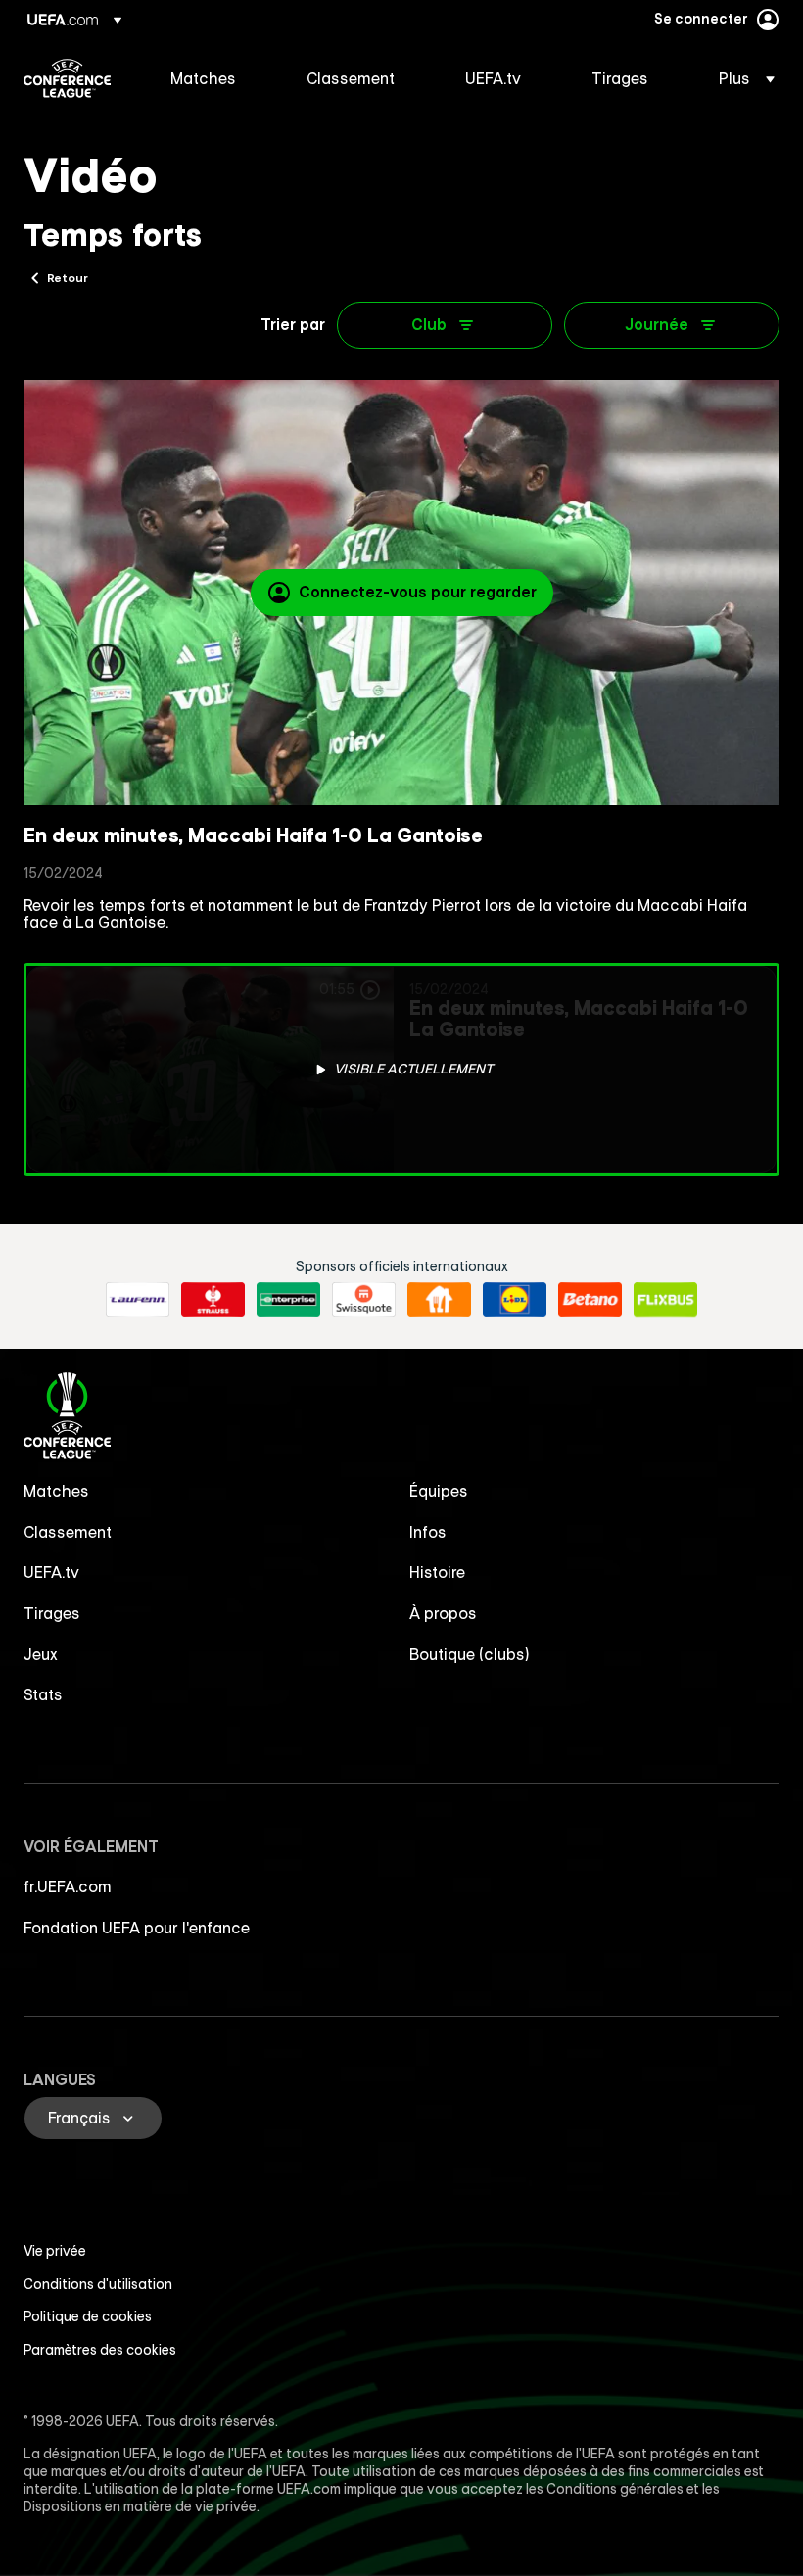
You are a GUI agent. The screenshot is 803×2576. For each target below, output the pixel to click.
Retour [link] (68, 277)
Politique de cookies (88, 2316)
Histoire (437, 1572)
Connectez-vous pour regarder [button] (418, 592)
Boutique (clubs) (470, 1654)
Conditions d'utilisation (98, 2284)
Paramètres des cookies (100, 2350)
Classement (68, 1532)
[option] (401, 1070)
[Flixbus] (665, 1300)
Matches (56, 1491)
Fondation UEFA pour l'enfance (137, 1928)
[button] (741, 78)
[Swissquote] (364, 1300)
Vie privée (55, 2251)
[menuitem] (214, 78)
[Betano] (590, 1300)
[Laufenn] (138, 1300)
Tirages (52, 1613)
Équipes (439, 1491)
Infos (428, 1532)
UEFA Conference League (67, 78)
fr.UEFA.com (68, 1886)
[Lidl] (515, 1300)
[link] (203, 78)
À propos (443, 1613)
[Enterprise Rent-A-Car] (288, 1300)
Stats (43, 1694)
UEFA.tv (51, 1572)
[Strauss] (213, 1300)
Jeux (41, 1654)
